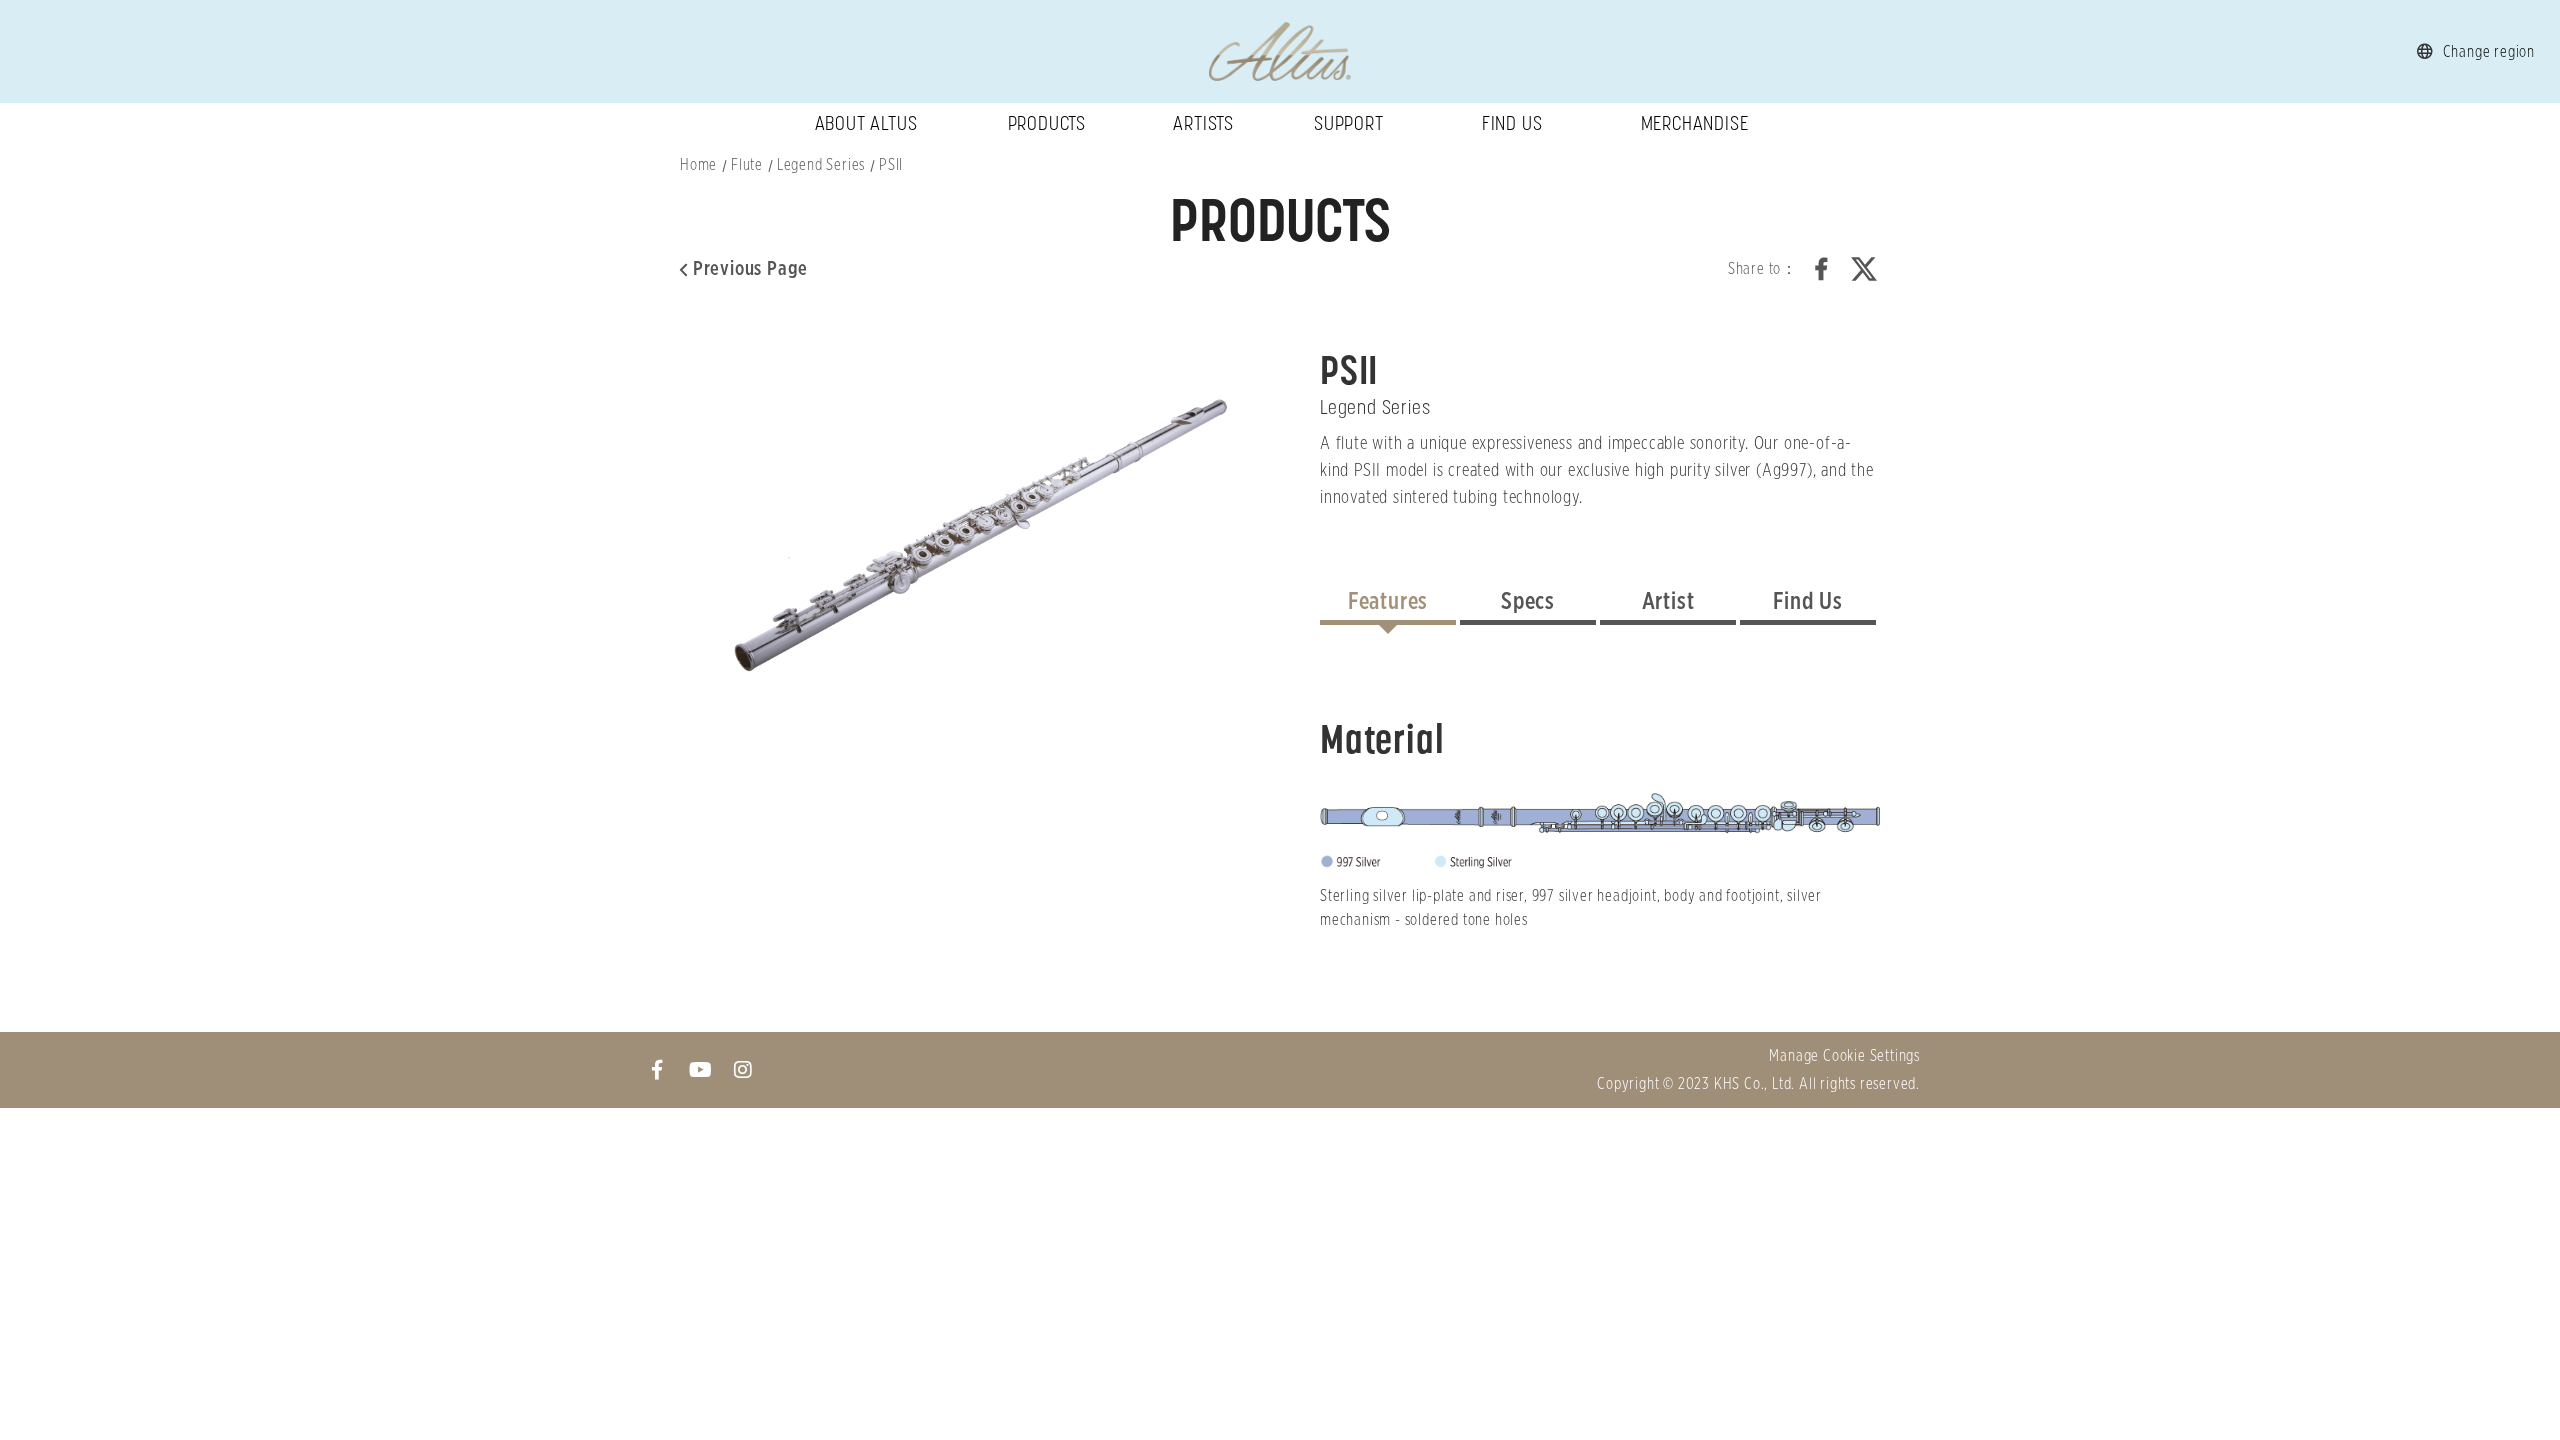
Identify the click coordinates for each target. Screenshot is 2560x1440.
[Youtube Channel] (700, 1069)
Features (1388, 602)
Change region (2489, 52)
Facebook (1822, 269)
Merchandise (1695, 123)
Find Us (1512, 123)
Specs (1528, 602)
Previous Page (750, 269)
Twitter (1864, 269)
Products (1047, 123)
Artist (1668, 602)
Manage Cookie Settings (1844, 1056)
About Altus (866, 123)
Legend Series (821, 165)
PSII (891, 165)
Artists (1203, 123)
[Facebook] (657, 1069)
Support (1349, 123)
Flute (747, 165)
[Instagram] (743, 1069)
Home (698, 165)
